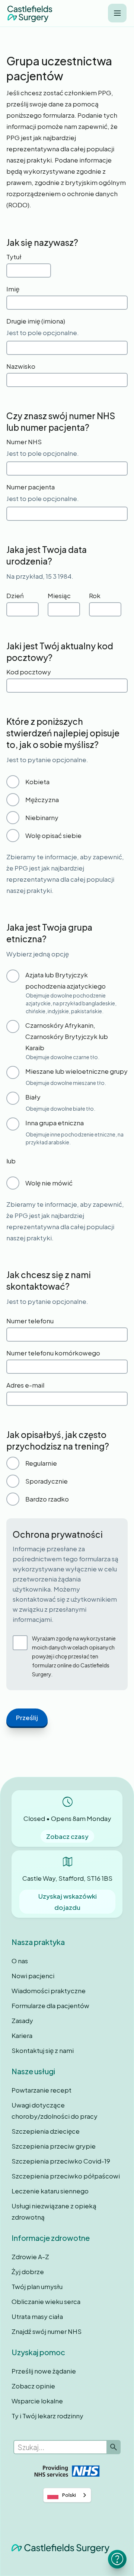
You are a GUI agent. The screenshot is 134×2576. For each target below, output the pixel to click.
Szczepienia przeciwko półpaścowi (66, 2176)
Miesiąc (59, 596)
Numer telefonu (30, 1321)
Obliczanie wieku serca (46, 2301)
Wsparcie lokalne (37, 2401)
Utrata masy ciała (37, 2316)
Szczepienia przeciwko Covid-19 (61, 2161)
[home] (30, 13)
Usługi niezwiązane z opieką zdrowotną (54, 2211)
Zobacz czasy (67, 1836)
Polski (69, 2495)
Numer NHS (24, 442)
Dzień (15, 596)
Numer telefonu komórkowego (53, 1353)
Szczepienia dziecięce (46, 2131)
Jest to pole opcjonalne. (43, 333)
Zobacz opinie (33, 2386)
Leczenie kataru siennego (50, 2191)
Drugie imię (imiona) (36, 321)
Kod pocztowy (29, 672)
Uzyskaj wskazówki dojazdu (68, 1902)
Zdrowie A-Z (30, 2257)
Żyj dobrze (28, 2272)
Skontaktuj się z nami (43, 2050)
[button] (117, 13)
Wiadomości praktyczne (49, 1991)
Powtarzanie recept (42, 2090)
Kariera (22, 2035)
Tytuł (14, 257)
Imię (13, 289)
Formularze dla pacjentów (50, 2006)
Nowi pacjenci (33, 1976)
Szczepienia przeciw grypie (54, 2146)
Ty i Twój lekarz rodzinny (47, 2416)
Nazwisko (21, 366)
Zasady (22, 2020)
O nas (20, 1961)
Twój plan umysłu (37, 2286)
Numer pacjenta (31, 487)
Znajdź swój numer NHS (47, 2331)
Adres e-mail (25, 1385)
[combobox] (67, 2495)
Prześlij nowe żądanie (44, 2371)
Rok (95, 596)
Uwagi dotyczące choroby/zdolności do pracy (55, 2110)
